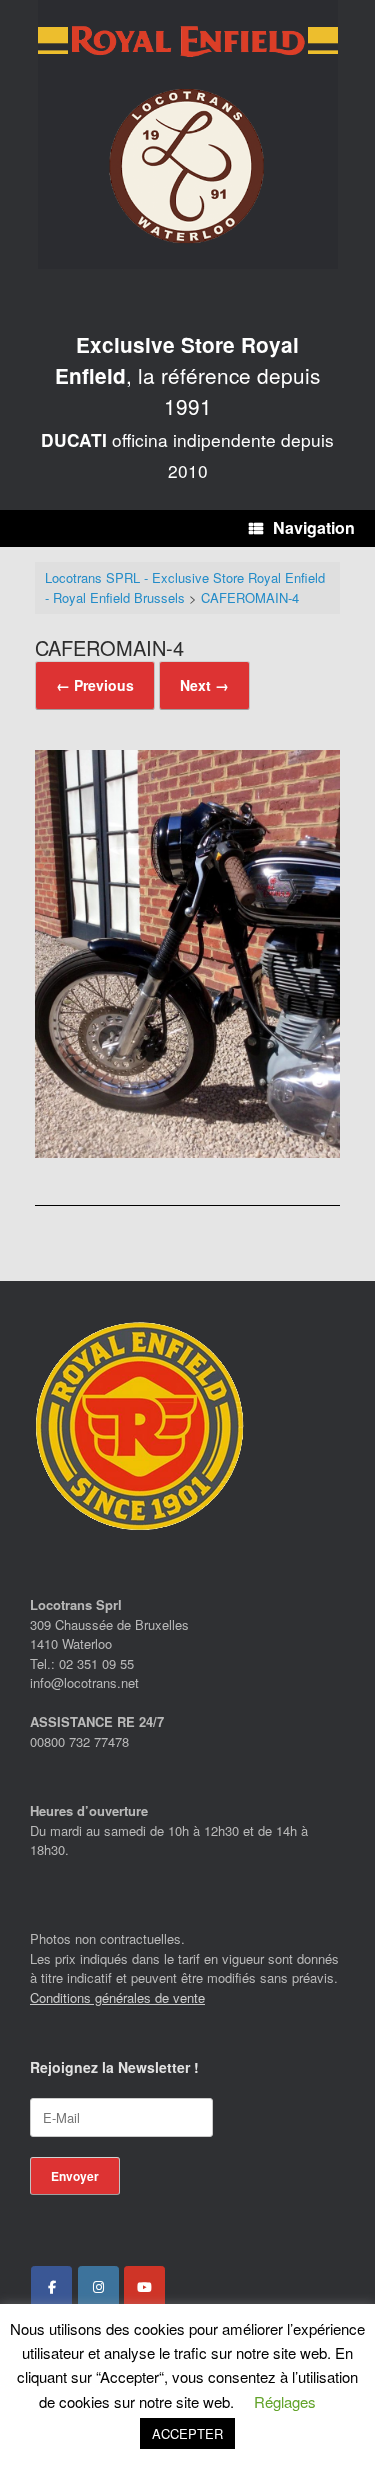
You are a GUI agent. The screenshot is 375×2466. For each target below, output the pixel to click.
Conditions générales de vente (117, 1997)
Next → (204, 685)
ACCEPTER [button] (187, 2433)
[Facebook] (51, 2287)
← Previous (95, 685)
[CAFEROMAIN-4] (187, 1151)
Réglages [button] (285, 2401)
